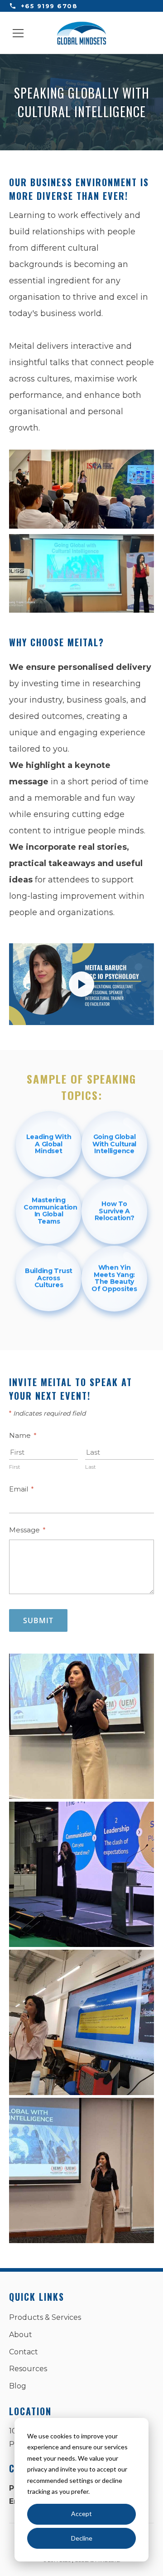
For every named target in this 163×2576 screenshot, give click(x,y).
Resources (28, 2369)
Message (27, 1530)
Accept (81, 2514)
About (21, 2335)
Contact (24, 2352)
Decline (82, 2538)
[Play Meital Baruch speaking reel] (81, 984)
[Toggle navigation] (18, 33)
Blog (18, 2386)
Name (23, 1435)
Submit (38, 1620)
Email (22, 1489)
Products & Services (45, 2317)
